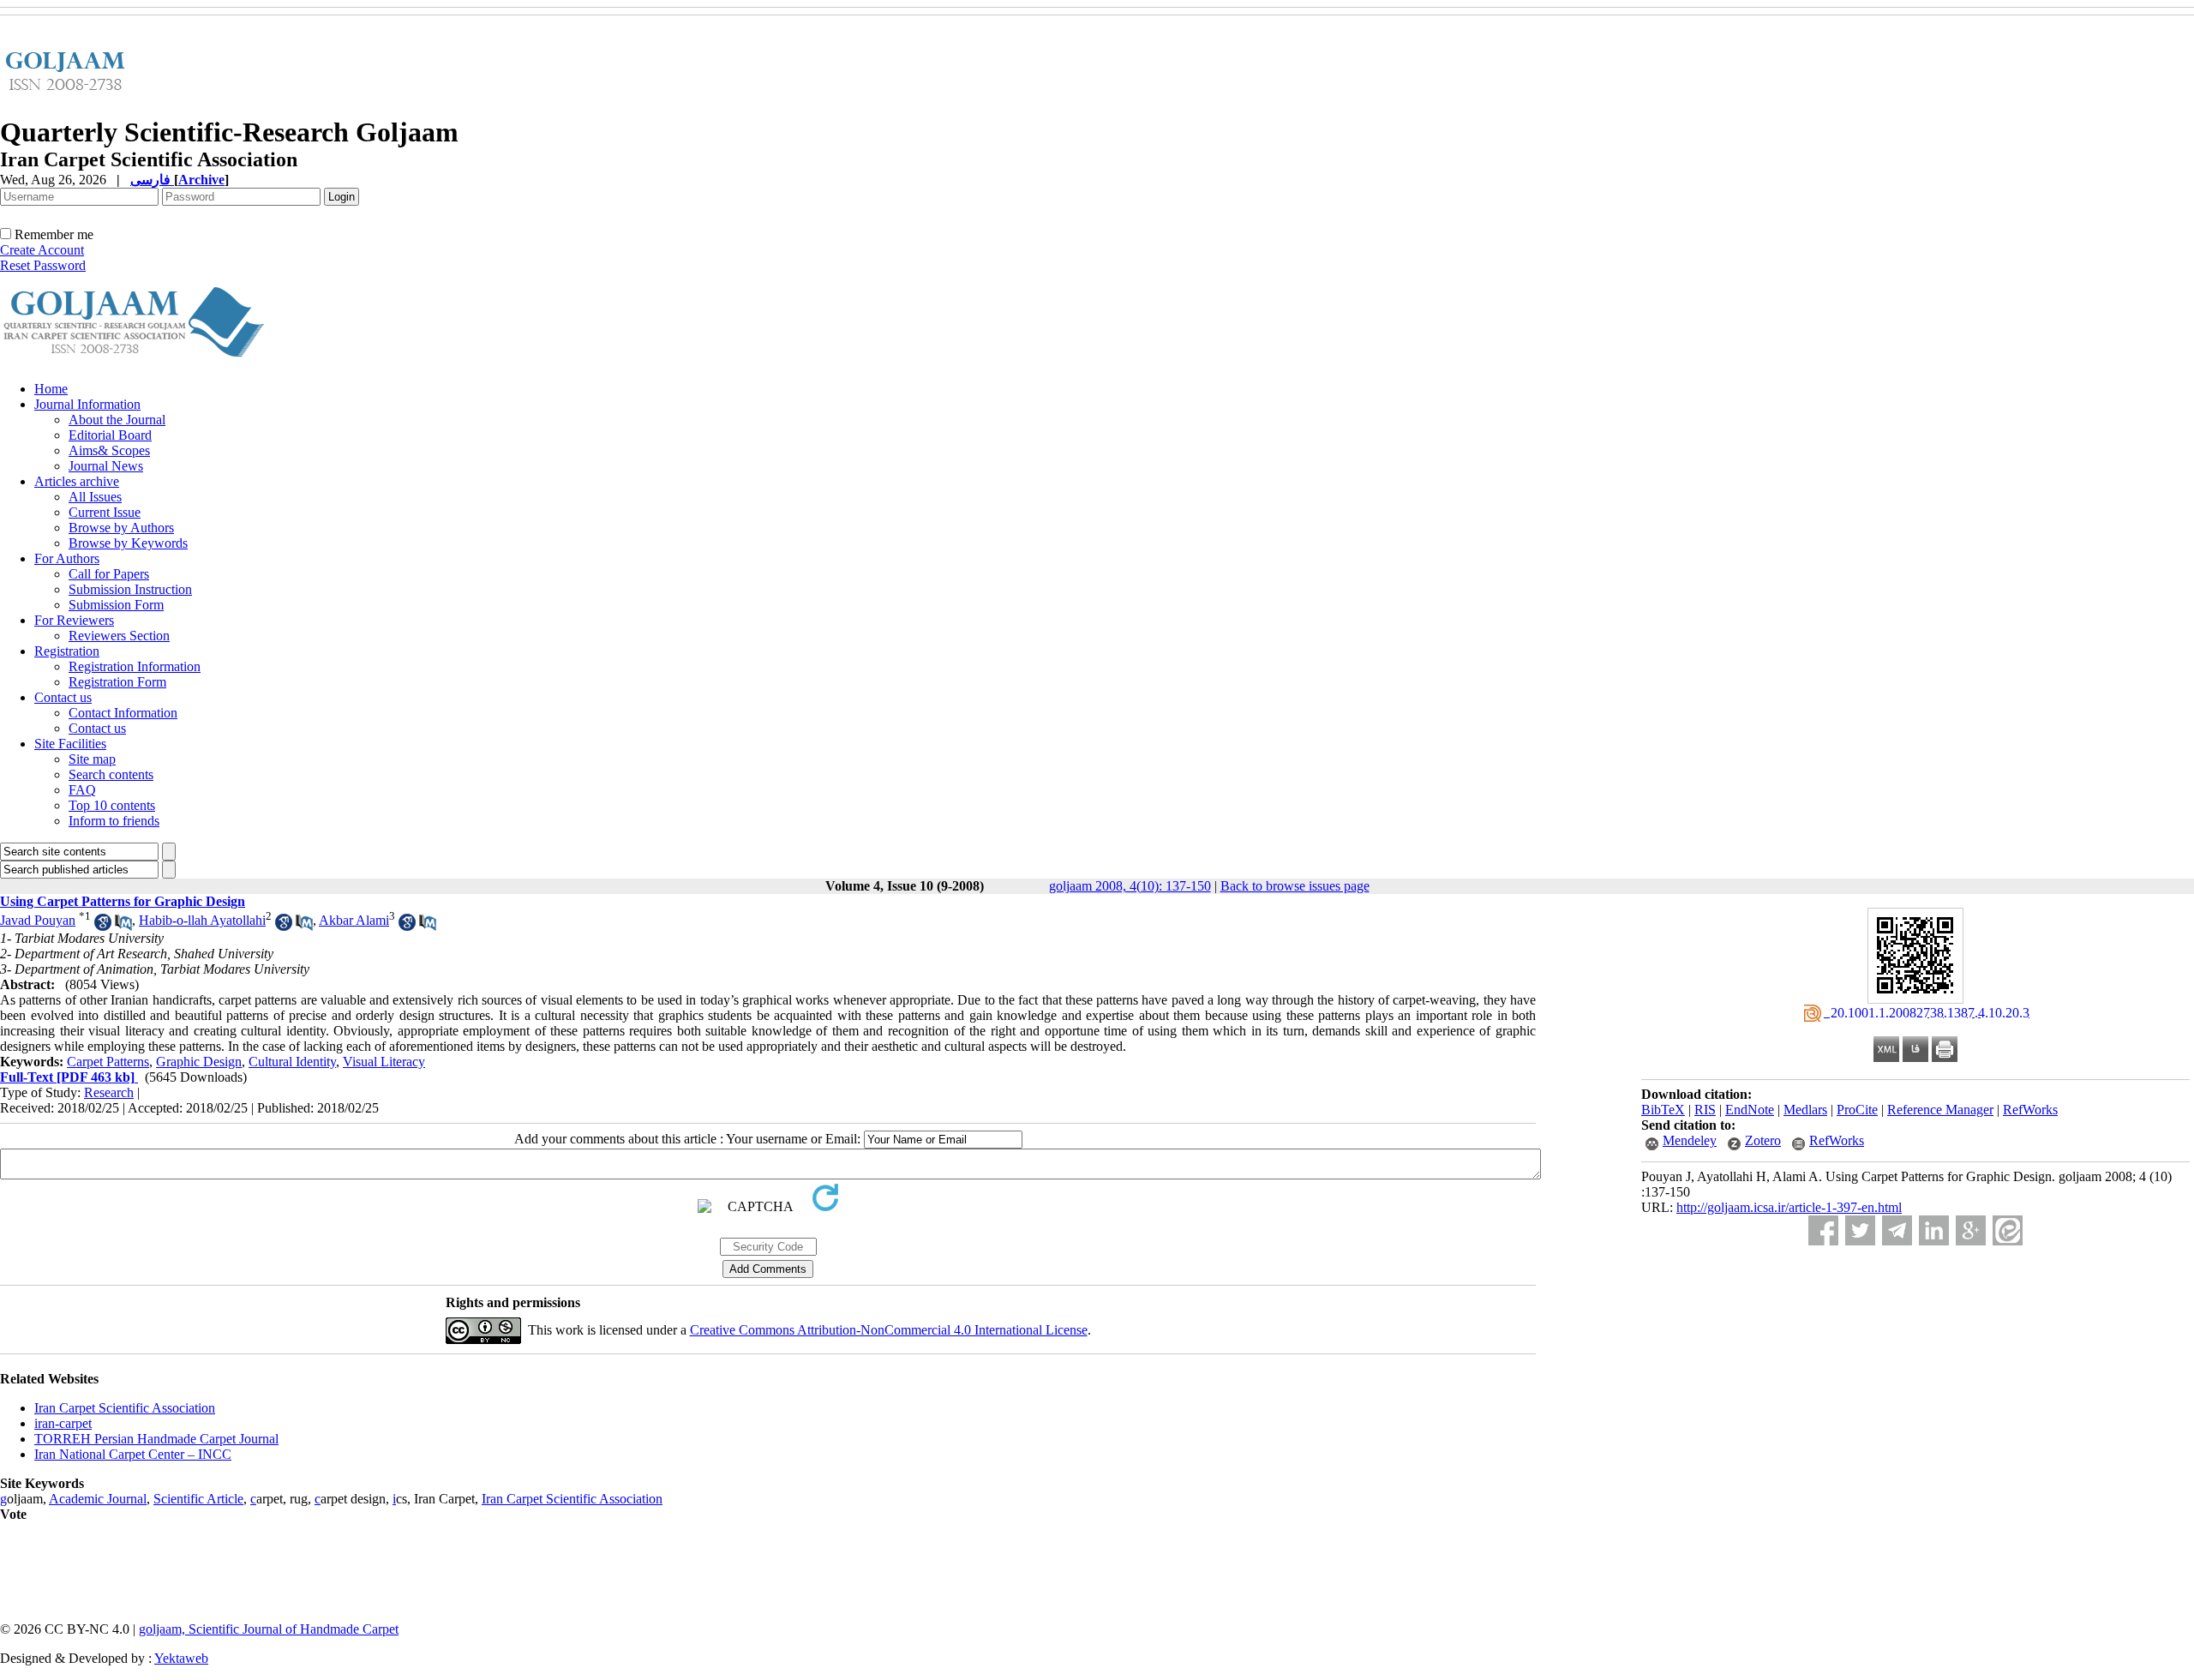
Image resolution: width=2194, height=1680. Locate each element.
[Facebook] (1823, 1230)
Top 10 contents (112, 805)
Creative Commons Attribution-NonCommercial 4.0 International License (889, 1330)
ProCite (1857, 1110)
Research (109, 1092)
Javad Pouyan (38, 920)
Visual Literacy (384, 1062)
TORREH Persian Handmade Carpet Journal (156, 1439)
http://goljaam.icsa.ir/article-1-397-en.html (1789, 1207)
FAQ (82, 790)
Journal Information (87, 404)
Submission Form (116, 605)
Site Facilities (70, 744)
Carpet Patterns (108, 1062)
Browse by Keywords (128, 543)
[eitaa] (2008, 1230)
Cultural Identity (292, 1062)
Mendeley (1690, 1140)
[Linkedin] (1934, 1230)
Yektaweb (181, 1658)
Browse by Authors (121, 528)
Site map (92, 759)
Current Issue (105, 512)
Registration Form (117, 682)
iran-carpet (63, 1423)
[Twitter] (1860, 1230)
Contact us (63, 697)
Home (51, 389)
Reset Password (43, 265)
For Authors (67, 558)
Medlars (1805, 1110)
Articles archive (77, 481)
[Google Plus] (1971, 1230)
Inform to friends (114, 821)
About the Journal (117, 420)
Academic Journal (98, 1499)
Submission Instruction (130, 589)
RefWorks (2030, 1110)
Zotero (1763, 1140)
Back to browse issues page (1295, 886)
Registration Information (135, 666)
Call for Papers (109, 574)
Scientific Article (198, 1499)
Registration (67, 651)
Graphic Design (199, 1062)
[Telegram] (1897, 1230)
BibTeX (1663, 1110)
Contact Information (123, 713)
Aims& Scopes (109, 450)
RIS (1705, 1110)
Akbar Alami (354, 920)
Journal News (106, 466)
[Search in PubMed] (123, 926)
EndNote (1750, 1110)
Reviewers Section (119, 636)
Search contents (111, 774)
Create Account (42, 250)
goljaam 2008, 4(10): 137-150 (1130, 886)
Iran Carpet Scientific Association (125, 1408)
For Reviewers (74, 620)
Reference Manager (1940, 1110)
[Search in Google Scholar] (103, 926)
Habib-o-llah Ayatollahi (202, 920)
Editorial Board (110, 435)
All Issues (95, 497)
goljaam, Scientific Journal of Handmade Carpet (269, 1629)
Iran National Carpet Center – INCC (133, 1454)
